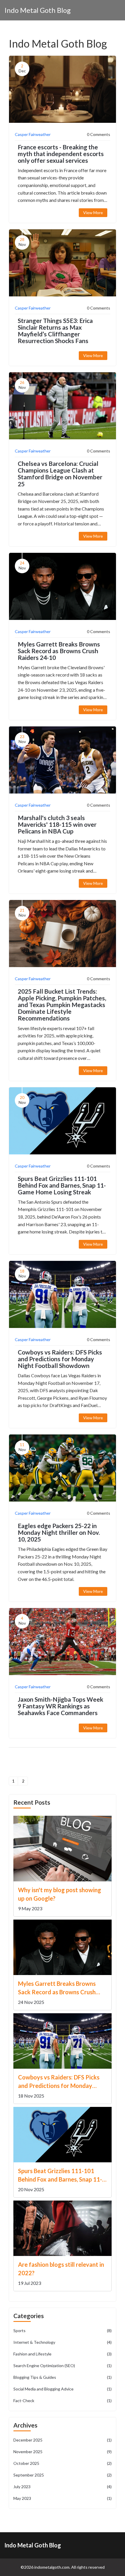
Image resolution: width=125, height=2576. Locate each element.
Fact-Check (63, 2401)
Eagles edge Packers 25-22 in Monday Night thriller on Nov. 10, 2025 (59, 1532)
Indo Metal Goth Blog (37, 10)
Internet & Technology (63, 2342)
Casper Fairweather (33, 134)
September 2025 (63, 2475)
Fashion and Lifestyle (63, 2354)
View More (93, 213)
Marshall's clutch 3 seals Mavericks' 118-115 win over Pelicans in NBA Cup (57, 824)
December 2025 (63, 2440)
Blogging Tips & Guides (63, 2377)
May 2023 (63, 2498)
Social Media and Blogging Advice (63, 2389)
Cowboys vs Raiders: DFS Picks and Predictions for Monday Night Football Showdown (60, 1359)
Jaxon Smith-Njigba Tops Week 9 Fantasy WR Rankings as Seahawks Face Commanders (60, 1706)
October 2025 (63, 2463)
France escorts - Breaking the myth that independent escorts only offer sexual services (61, 154)
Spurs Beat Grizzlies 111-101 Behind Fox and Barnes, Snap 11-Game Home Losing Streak (62, 1185)
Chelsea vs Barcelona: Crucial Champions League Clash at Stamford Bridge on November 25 (60, 473)
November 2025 (63, 2452)
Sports (63, 2331)
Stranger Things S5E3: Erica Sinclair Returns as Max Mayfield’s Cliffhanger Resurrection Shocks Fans (55, 331)
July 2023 (63, 2487)
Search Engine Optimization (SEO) (63, 2366)
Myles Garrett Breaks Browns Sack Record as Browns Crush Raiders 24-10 (59, 651)
